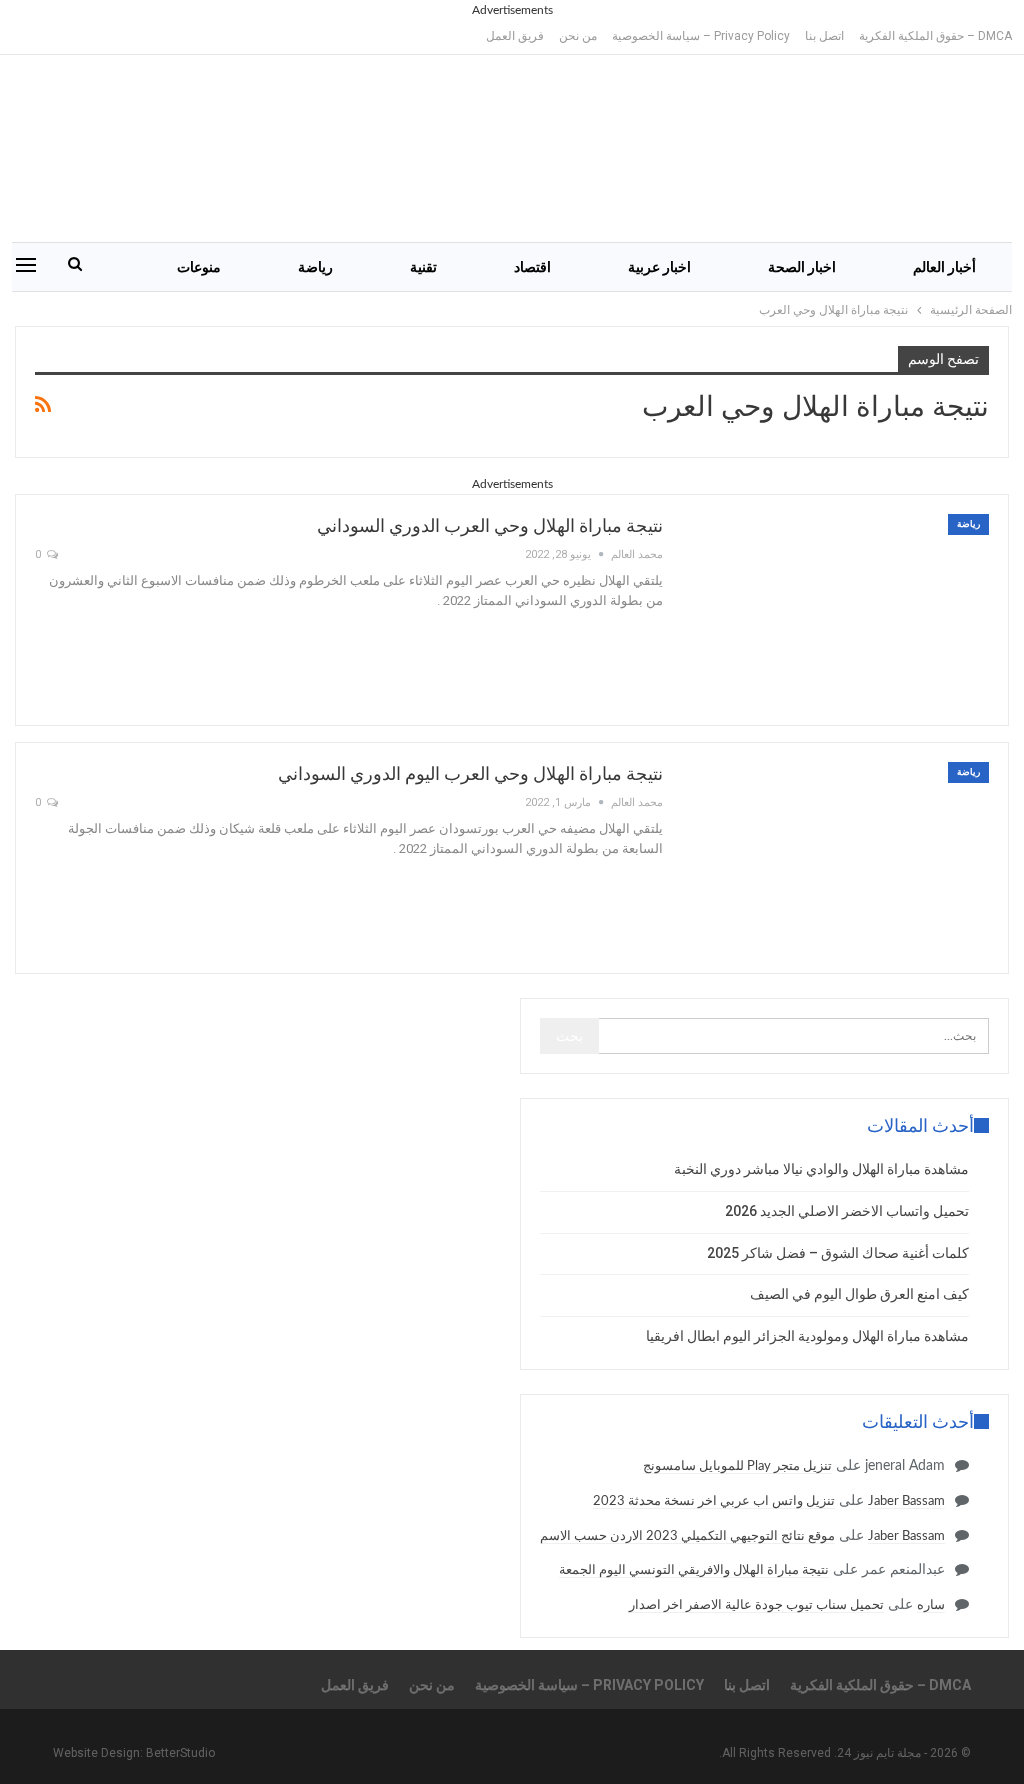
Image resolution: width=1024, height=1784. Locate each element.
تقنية (423, 267)
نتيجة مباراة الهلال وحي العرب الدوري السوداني (490, 525)
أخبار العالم (944, 267)
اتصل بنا (824, 36)
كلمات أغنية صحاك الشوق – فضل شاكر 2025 (838, 1253)
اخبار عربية (659, 267)
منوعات (199, 267)
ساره (931, 1605)
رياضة (315, 267)
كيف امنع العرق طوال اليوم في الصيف (859, 1294)
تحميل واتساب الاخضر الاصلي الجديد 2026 (847, 1211)
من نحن (578, 36)
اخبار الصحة (802, 267)
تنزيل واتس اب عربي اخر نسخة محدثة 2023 (714, 1501)
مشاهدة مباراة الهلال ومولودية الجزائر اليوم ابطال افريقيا (807, 1336)
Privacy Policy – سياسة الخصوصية (701, 36)
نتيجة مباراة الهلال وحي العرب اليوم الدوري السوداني (470, 773)
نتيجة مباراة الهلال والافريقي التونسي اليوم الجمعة (694, 1570)
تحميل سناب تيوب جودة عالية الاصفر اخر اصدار (756, 1605)
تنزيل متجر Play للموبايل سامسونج (737, 1466)
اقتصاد (532, 267)
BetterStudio (180, 1753)
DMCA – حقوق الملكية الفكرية (935, 36)
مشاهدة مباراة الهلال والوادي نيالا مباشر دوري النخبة (821, 1169)
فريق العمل (515, 36)
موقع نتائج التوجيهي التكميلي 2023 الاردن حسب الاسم (687, 1536)
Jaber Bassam (906, 1501)
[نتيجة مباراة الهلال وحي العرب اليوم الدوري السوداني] (839, 858)
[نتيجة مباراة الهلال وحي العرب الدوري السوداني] (839, 610)
